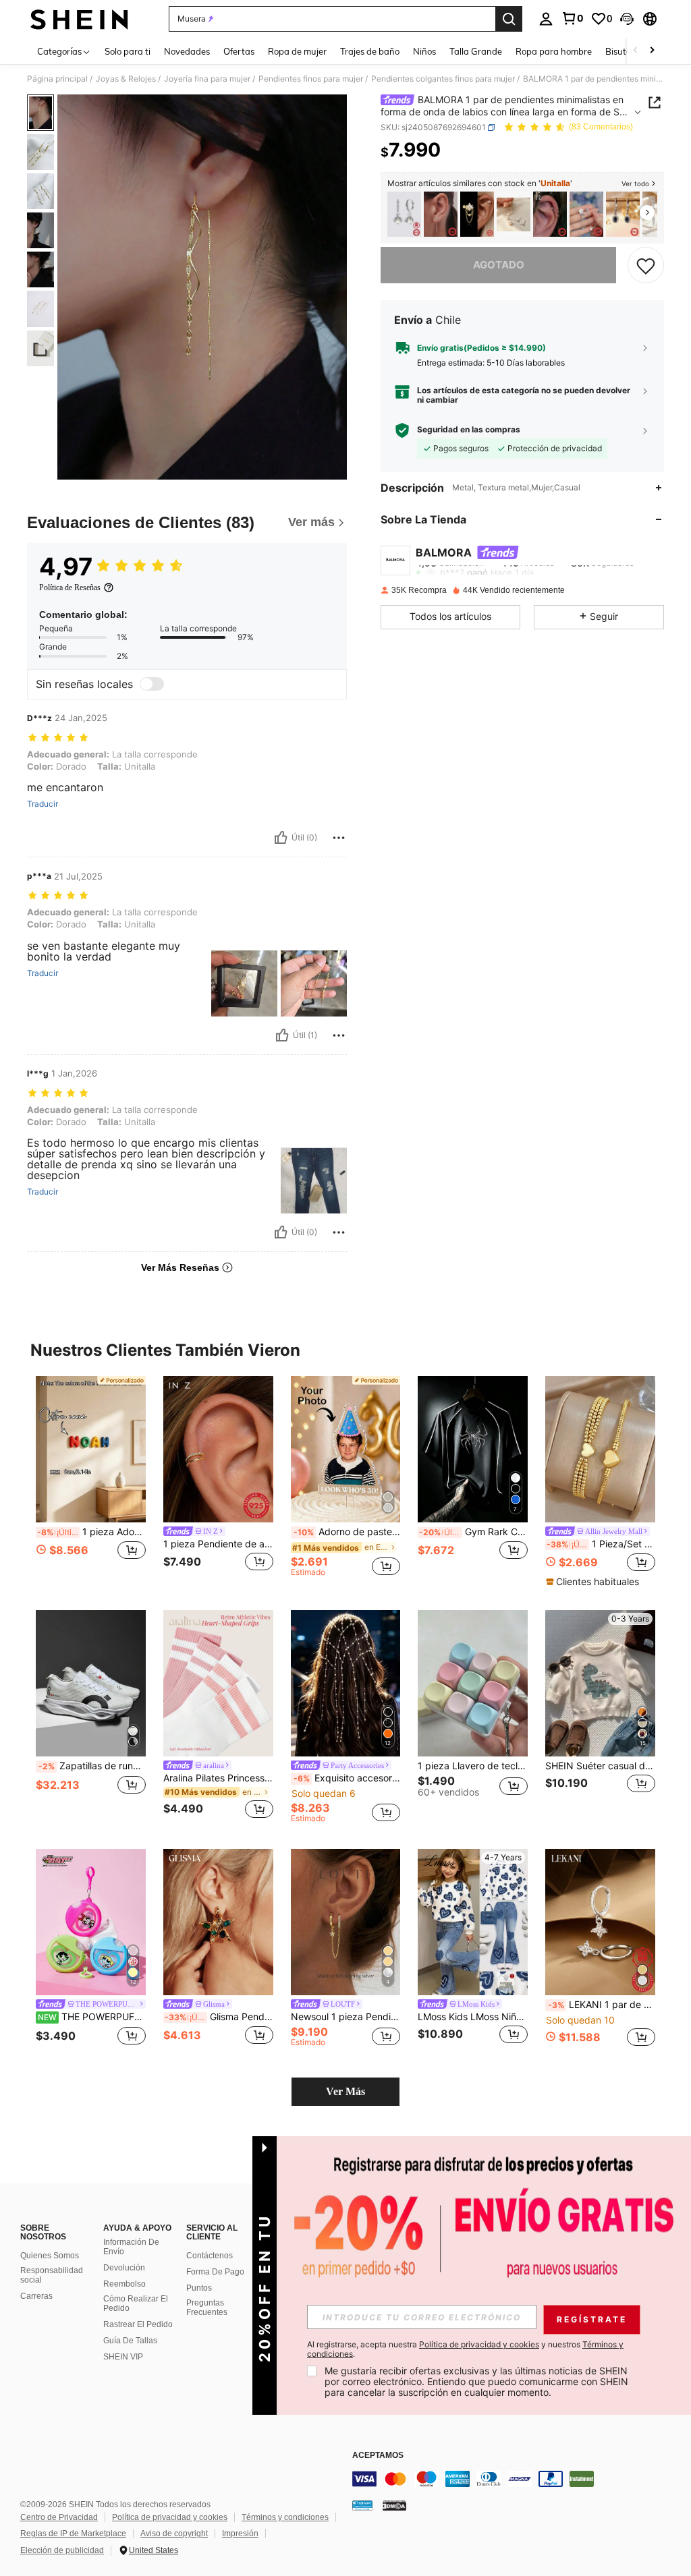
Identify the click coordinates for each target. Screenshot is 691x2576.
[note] (594, 1582)
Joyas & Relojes (126, 79)
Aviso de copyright (174, 2534)
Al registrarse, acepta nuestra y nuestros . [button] (465, 2349)
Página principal (57, 79)
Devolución (124, 2268)
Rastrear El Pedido (138, 2324)
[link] (572, 18)
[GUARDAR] (646, 265)
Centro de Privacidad (59, 2517)
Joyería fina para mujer (207, 79)
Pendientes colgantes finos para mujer (443, 79)
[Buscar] (509, 19)
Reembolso (125, 2284)
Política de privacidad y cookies (170, 2517)
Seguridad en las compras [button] (469, 430)
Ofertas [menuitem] (239, 51)
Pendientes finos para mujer (311, 79)
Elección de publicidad (62, 2550)
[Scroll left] (636, 51)
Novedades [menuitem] (187, 51)
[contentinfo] (518, 2479)
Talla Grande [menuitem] (476, 51)
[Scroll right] (652, 51)
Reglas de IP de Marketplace (73, 2534)
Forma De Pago (215, 2272)
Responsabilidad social (52, 2275)
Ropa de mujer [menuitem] (297, 51)
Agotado (499, 265)
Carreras (36, 2296)
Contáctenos (210, 2256)
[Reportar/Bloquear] (339, 838)
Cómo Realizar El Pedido (136, 2303)
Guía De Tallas (130, 2341)
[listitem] (404, 214)
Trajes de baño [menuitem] (370, 51)
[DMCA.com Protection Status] (394, 2505)
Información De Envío (131, 2247)
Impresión (240, 2534)
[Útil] (281, 838)
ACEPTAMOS (378, 2456)
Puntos (199, 2288)
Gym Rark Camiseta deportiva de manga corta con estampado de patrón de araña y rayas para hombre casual (473, 1532)
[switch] (152, 684)
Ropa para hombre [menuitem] (554, 51)
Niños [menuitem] (424, 51)
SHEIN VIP (123, 2357)
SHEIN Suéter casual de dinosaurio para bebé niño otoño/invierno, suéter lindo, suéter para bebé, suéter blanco (600, 1766)
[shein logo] (79, 19)
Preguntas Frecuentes (207, 2308)
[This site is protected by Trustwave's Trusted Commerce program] (362, 2505)
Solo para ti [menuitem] (128, 51)
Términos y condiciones (285, 2517)
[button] (627, 19)
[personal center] (546, 19)
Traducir (43, 804)
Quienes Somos (50, 2256)
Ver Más (345, 2091)
